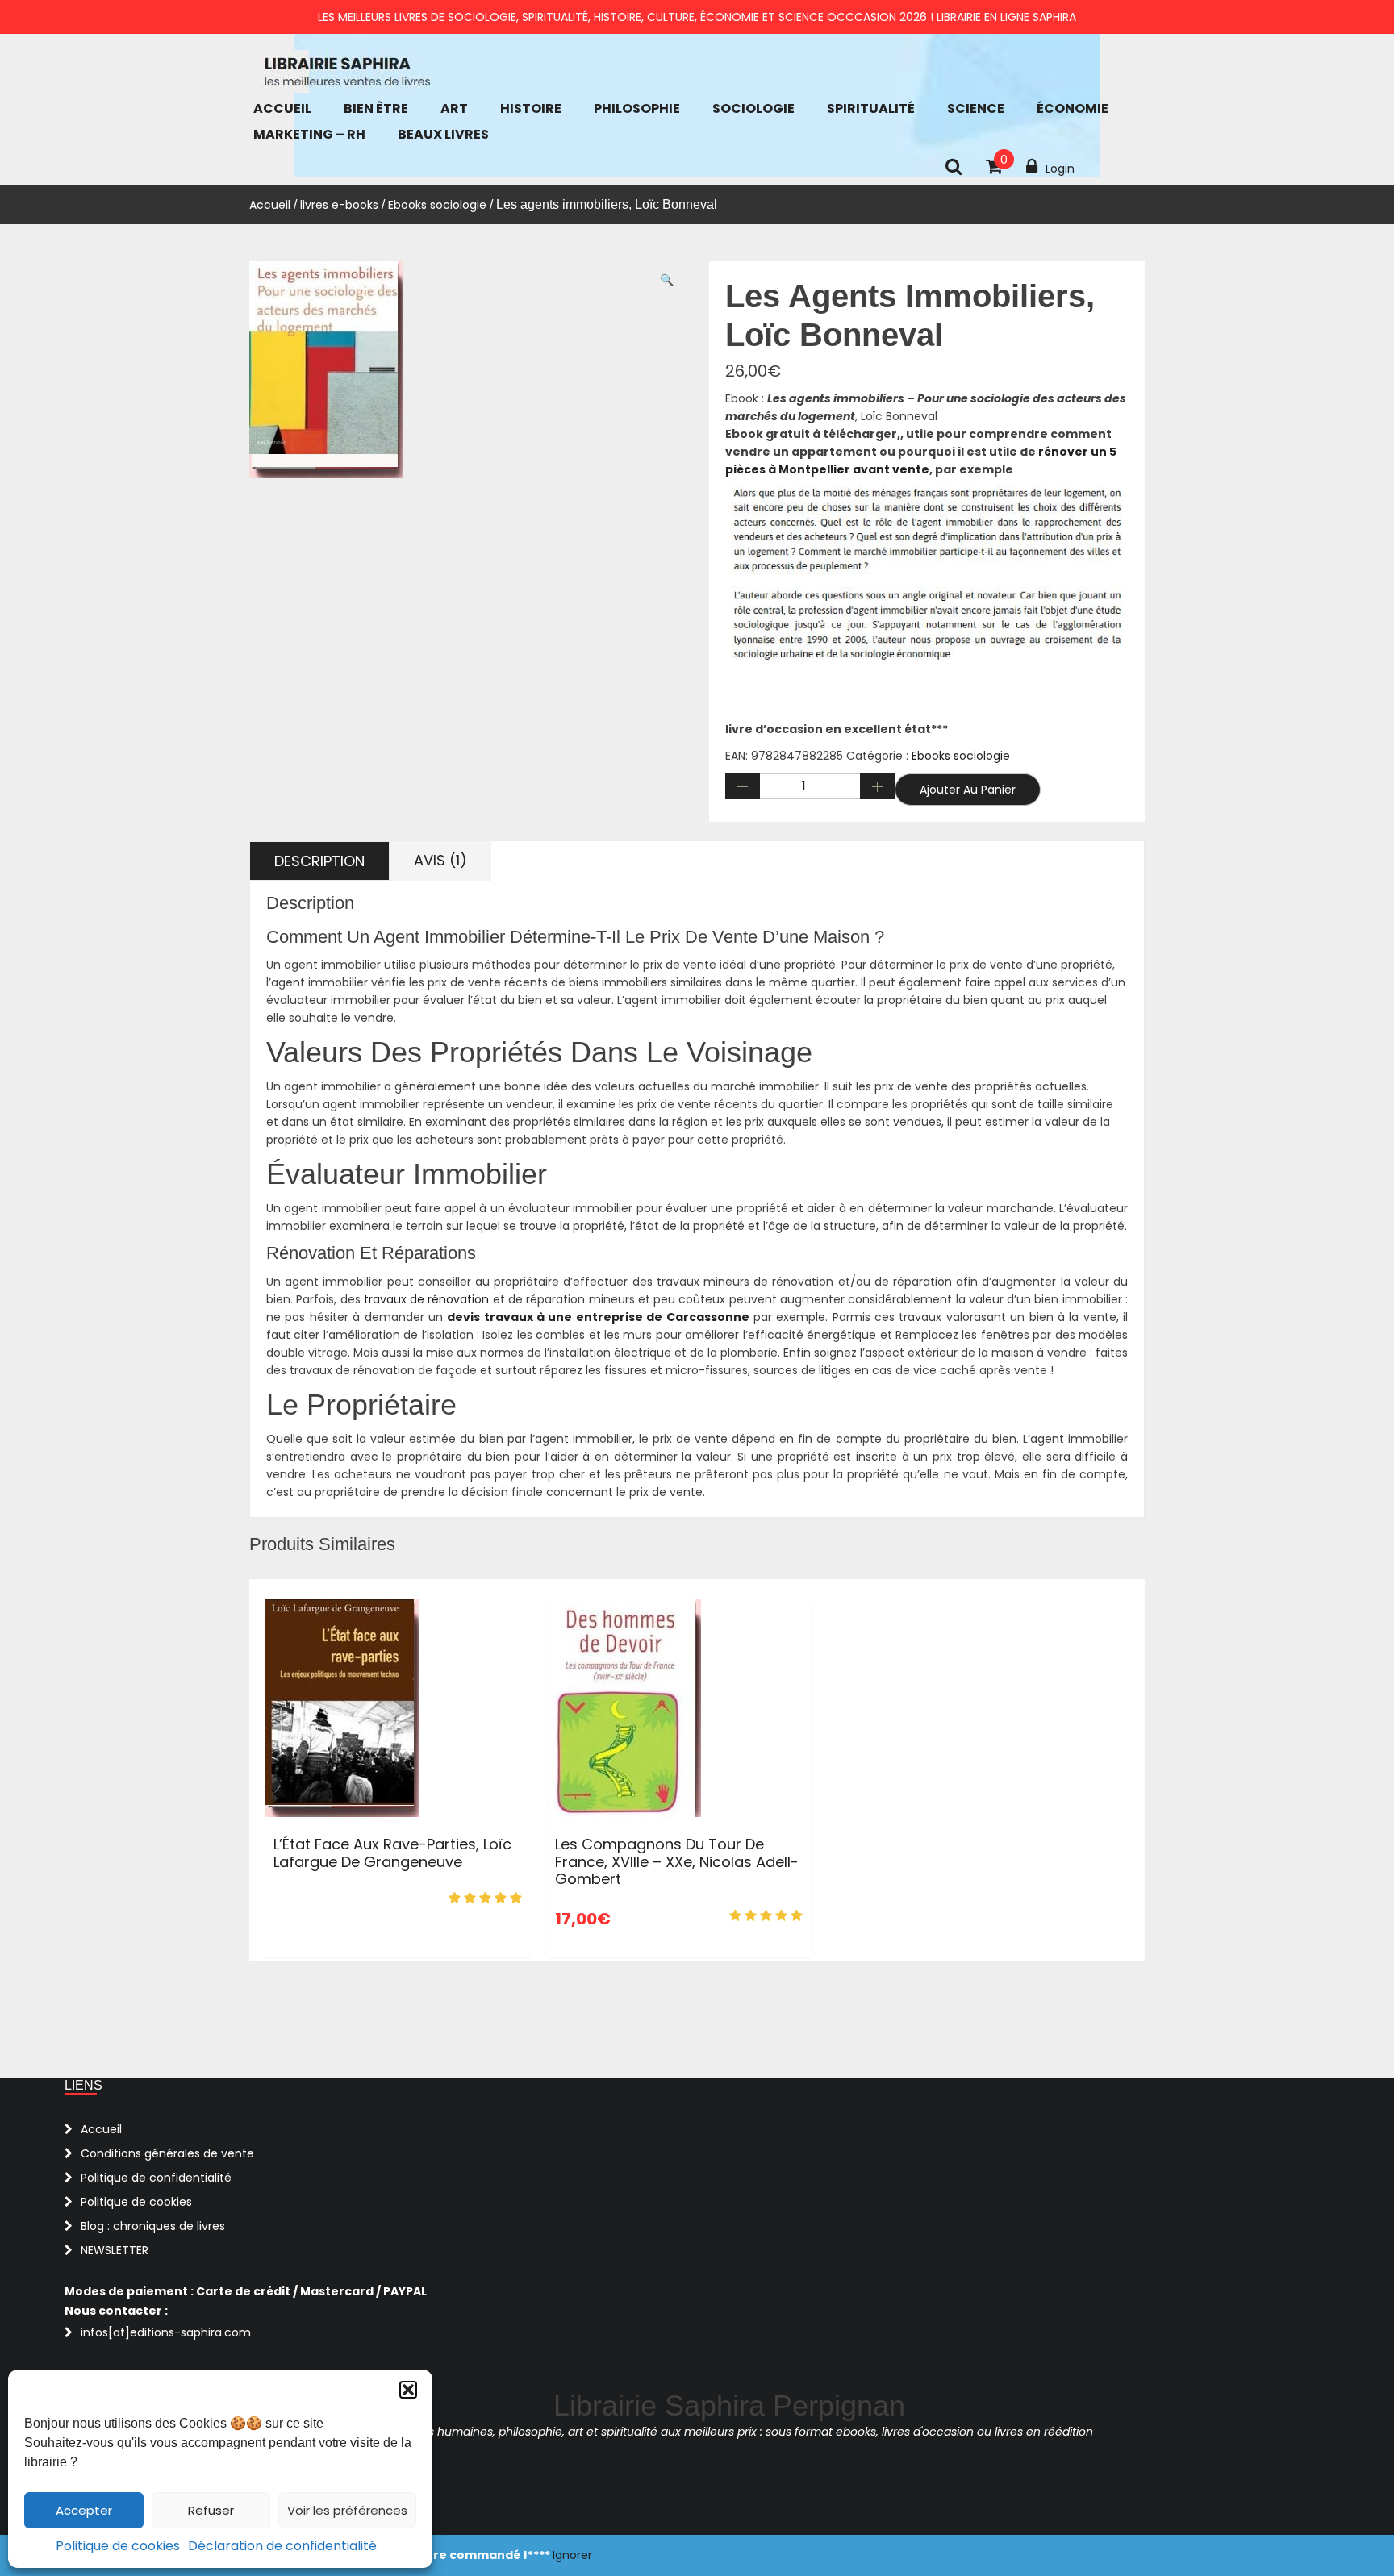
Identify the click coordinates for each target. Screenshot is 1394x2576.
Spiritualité (871, 108)
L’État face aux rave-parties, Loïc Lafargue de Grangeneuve (392, 1853)
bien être (376, 108)
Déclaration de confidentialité (282, 2546)
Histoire (531, 108)
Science (976, 108)
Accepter (84, 2510)
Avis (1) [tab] (440, 860)
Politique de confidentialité (156, 2178)
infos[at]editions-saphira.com (166, 2332)
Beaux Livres (443, 134)
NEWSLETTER (115, 2250)
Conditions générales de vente (167, 2153)
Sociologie (753, 108)
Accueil (282, 108)
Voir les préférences (347, 2510)
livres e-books (339, 205)
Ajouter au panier (968, 790)
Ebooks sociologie (437, 205)
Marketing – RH (309, 134)
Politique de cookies (118, 2546)
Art (454, 108)
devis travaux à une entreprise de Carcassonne (598, 1317)
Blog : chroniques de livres (153, 2226)
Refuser (211, 2510)
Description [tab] (319, 861)
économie (1073, 108)
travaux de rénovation (427, 1299)
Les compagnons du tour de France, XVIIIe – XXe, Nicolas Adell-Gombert (677, 1861)
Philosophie (637, 108)
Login (1060, 169)
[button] (408, 2390)
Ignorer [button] (572, 2555)
